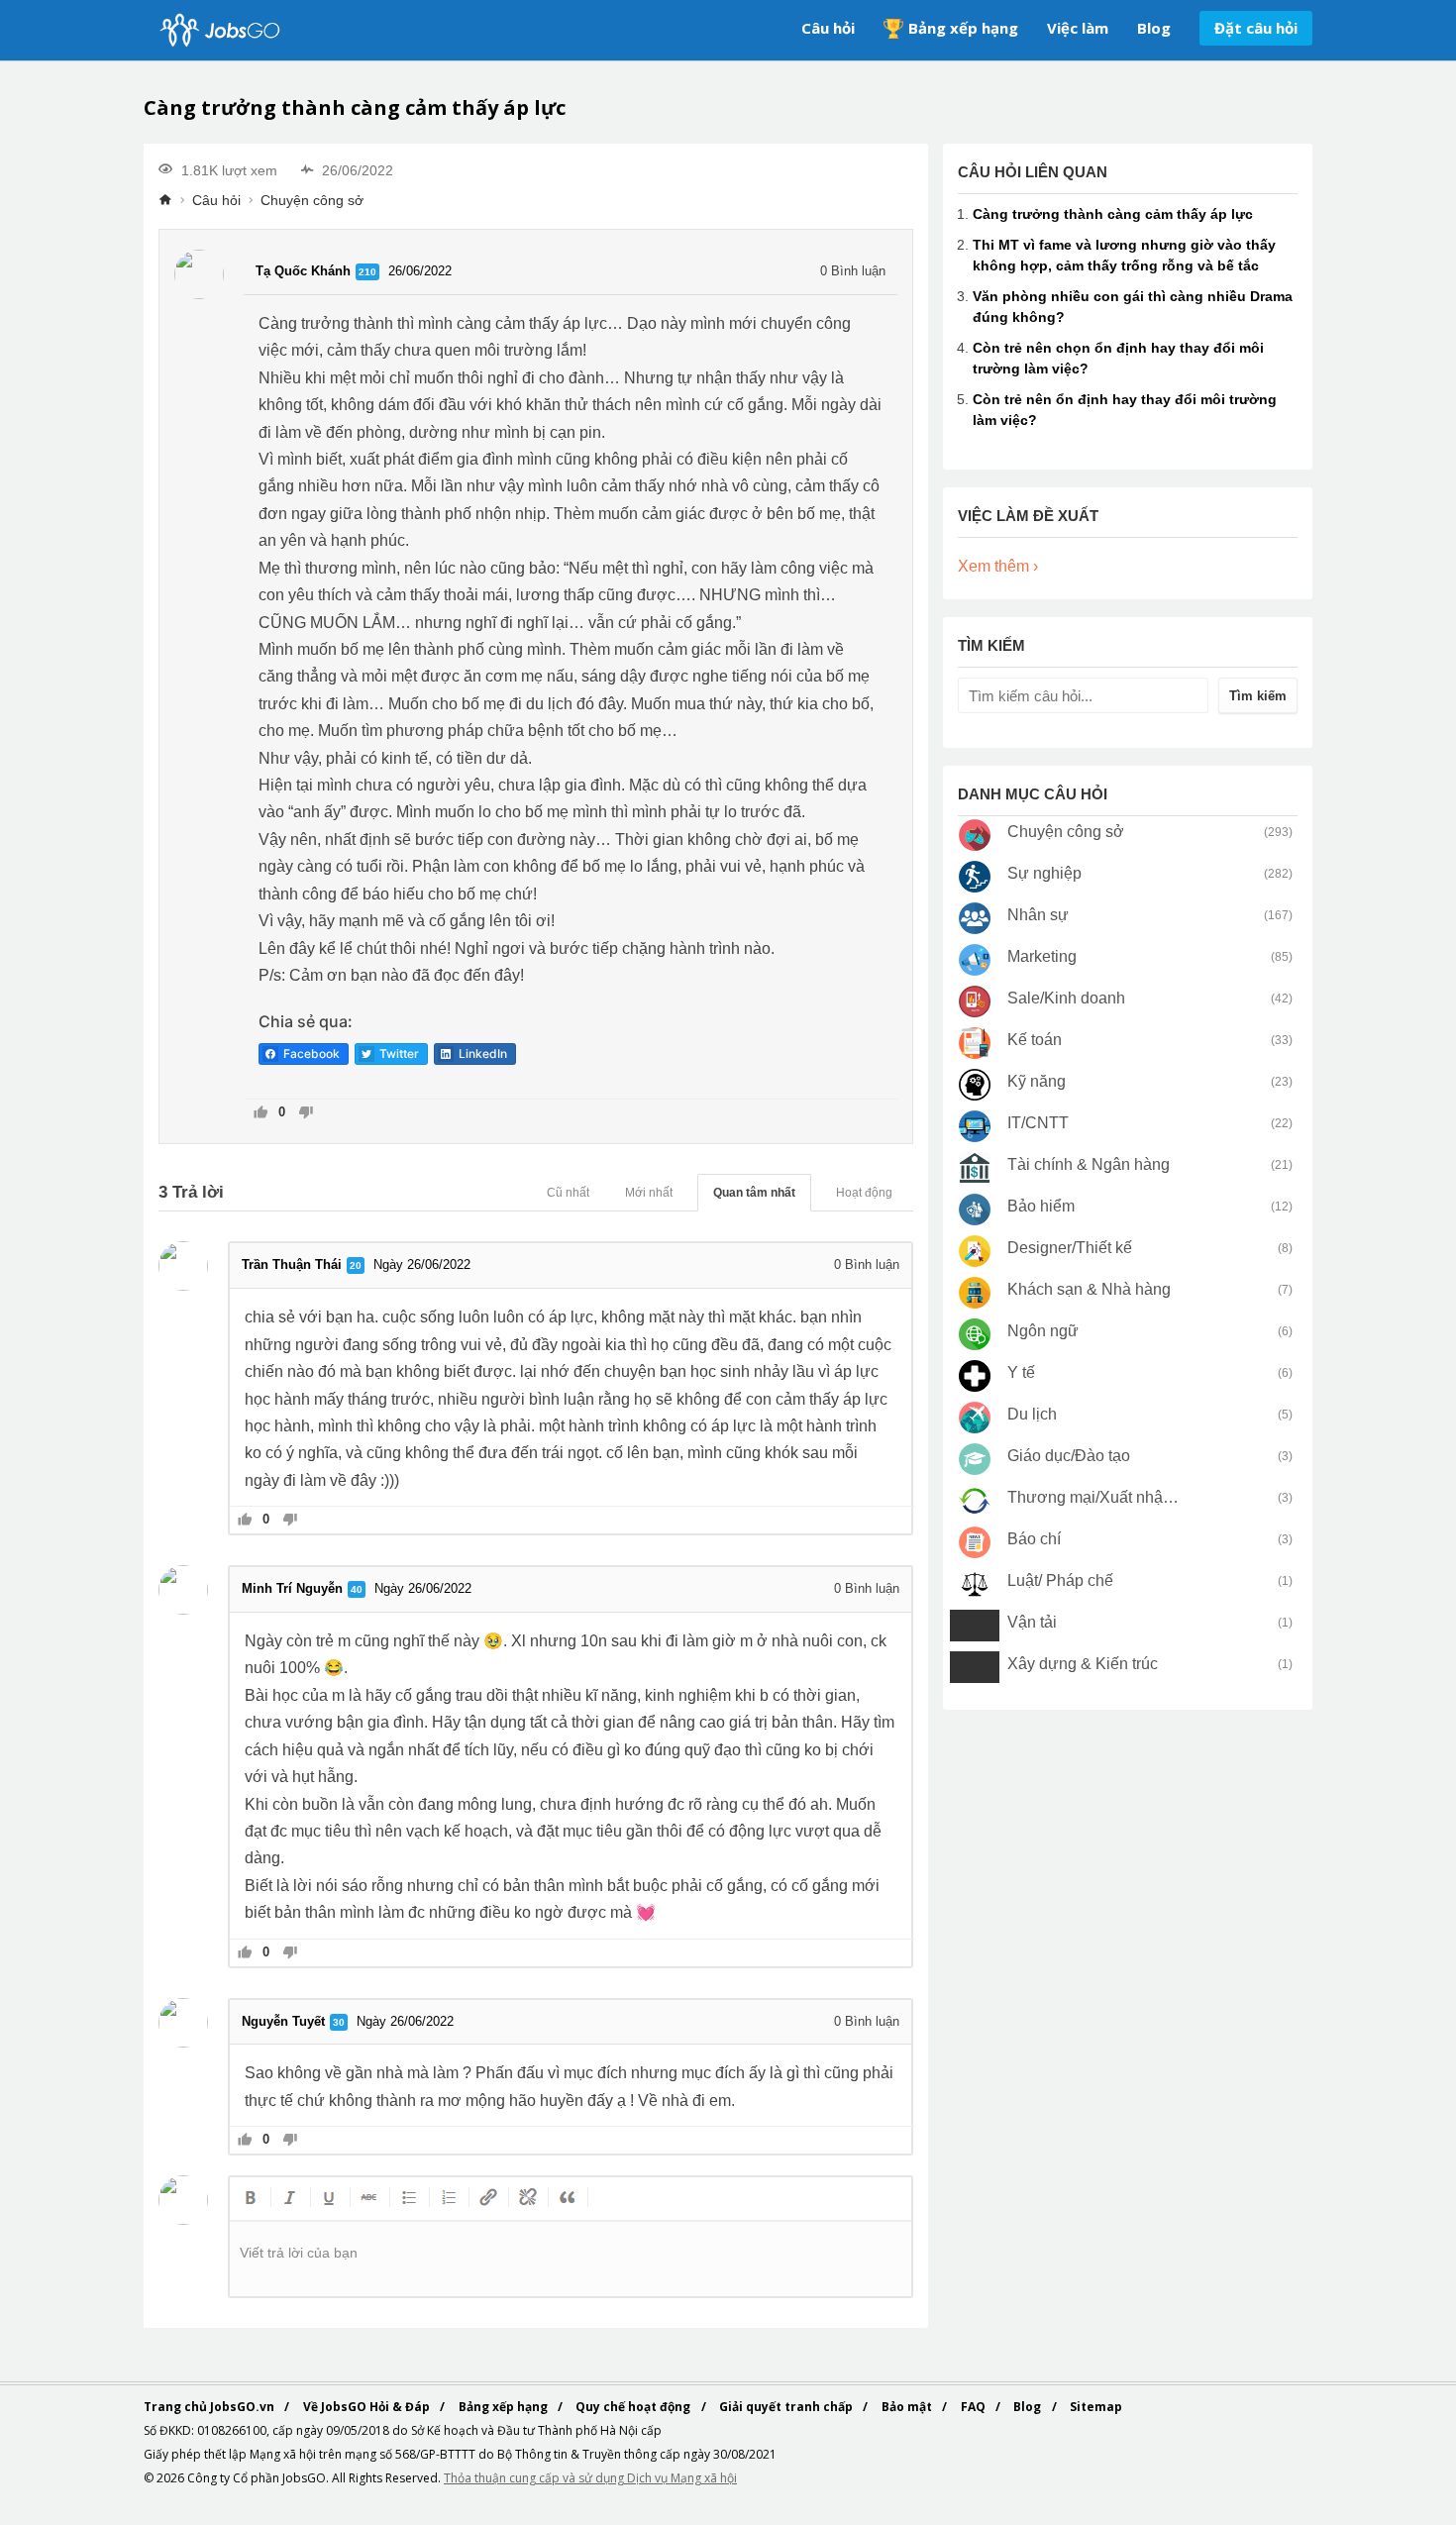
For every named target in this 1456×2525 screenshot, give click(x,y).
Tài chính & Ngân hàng (1089, 1164)
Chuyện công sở (312, 200)
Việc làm (1078, 28)
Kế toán (1035, 1040)
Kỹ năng (1037, 1081)
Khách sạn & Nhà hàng (1089, 1289)
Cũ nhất (568, 1193)
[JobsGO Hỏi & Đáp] (218, 30)
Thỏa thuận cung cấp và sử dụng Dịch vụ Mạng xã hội (590, 2478)
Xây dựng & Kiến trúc (1083, 1664)
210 (367, 272)
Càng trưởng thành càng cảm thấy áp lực (1113, 214)
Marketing (1042, 956)
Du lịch (1032, 1414)
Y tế (1021, 1372)
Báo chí (1034, 1539)
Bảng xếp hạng (963, 28)
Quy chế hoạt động (634, 2407)
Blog (1154, 28)
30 (339, 2022)
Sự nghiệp (1044, 873)
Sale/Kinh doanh (1066, 998)
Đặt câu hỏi (1256, 28)
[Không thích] (306, 1114)
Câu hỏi (828, 28)
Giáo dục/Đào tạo (1069, 1456)
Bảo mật (908, 2407)
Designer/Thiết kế (1070, 1248)
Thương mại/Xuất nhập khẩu (1094, 1497)
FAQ (975, 2407)
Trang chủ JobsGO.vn (210, 2407)
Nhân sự (1038, 915)
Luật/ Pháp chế (1060, 1580)
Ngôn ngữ (1043, 1331)
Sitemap (1096, 2407)
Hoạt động (864, 1193)
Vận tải (1032, 1622)
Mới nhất (649, 1193)
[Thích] (261, 1114)
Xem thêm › (998, 566)
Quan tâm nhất (754, 1193)
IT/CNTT (1038, 1123)
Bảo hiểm (1041, 1206)
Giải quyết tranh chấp (787, 2407)
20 (356, 1265)
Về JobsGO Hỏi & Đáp (368, 2407)
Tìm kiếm (1258, 696)
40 (357, 1589)
